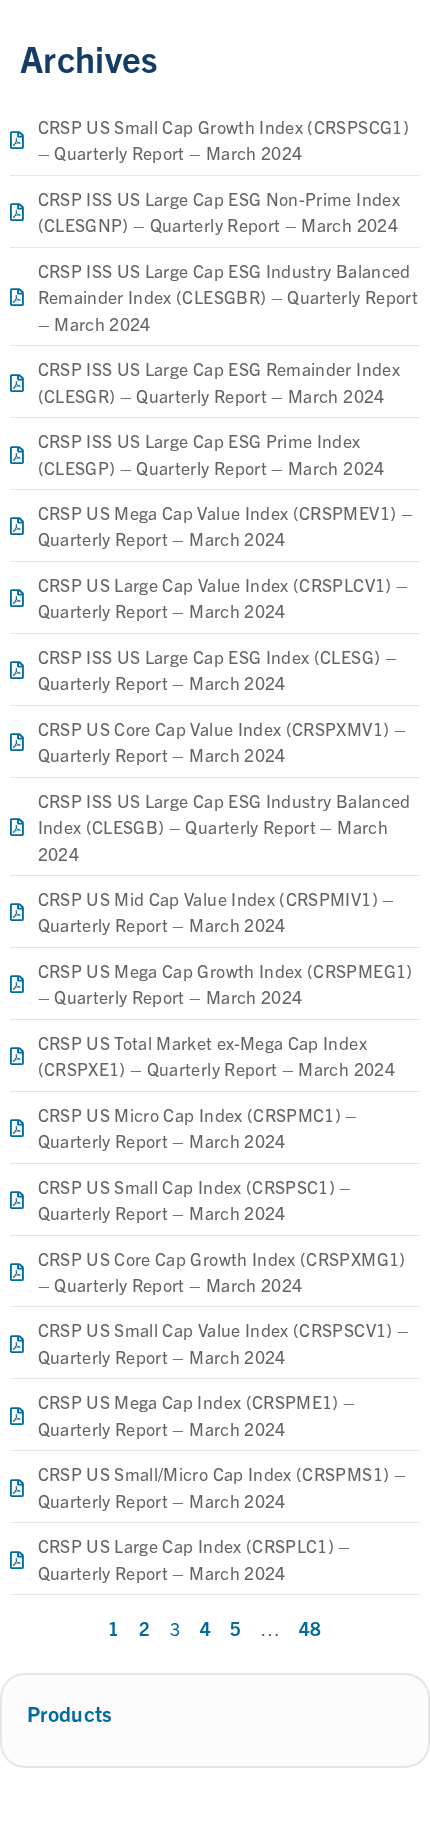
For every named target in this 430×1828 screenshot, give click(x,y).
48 (310, 1628)
